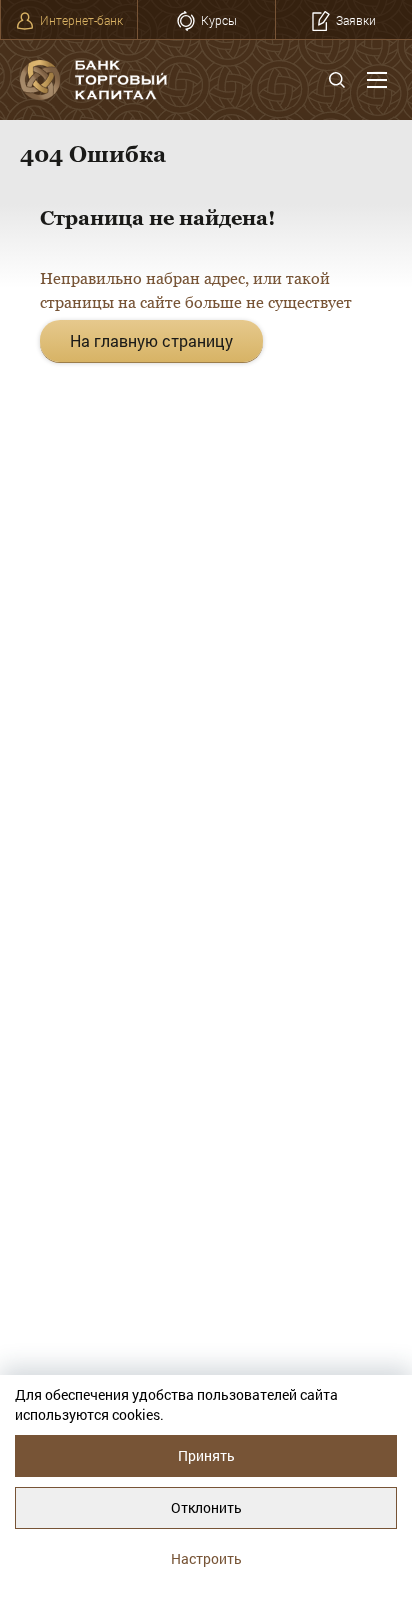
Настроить (206, 1558)
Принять (206, 1455)
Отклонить (206, 1507)
